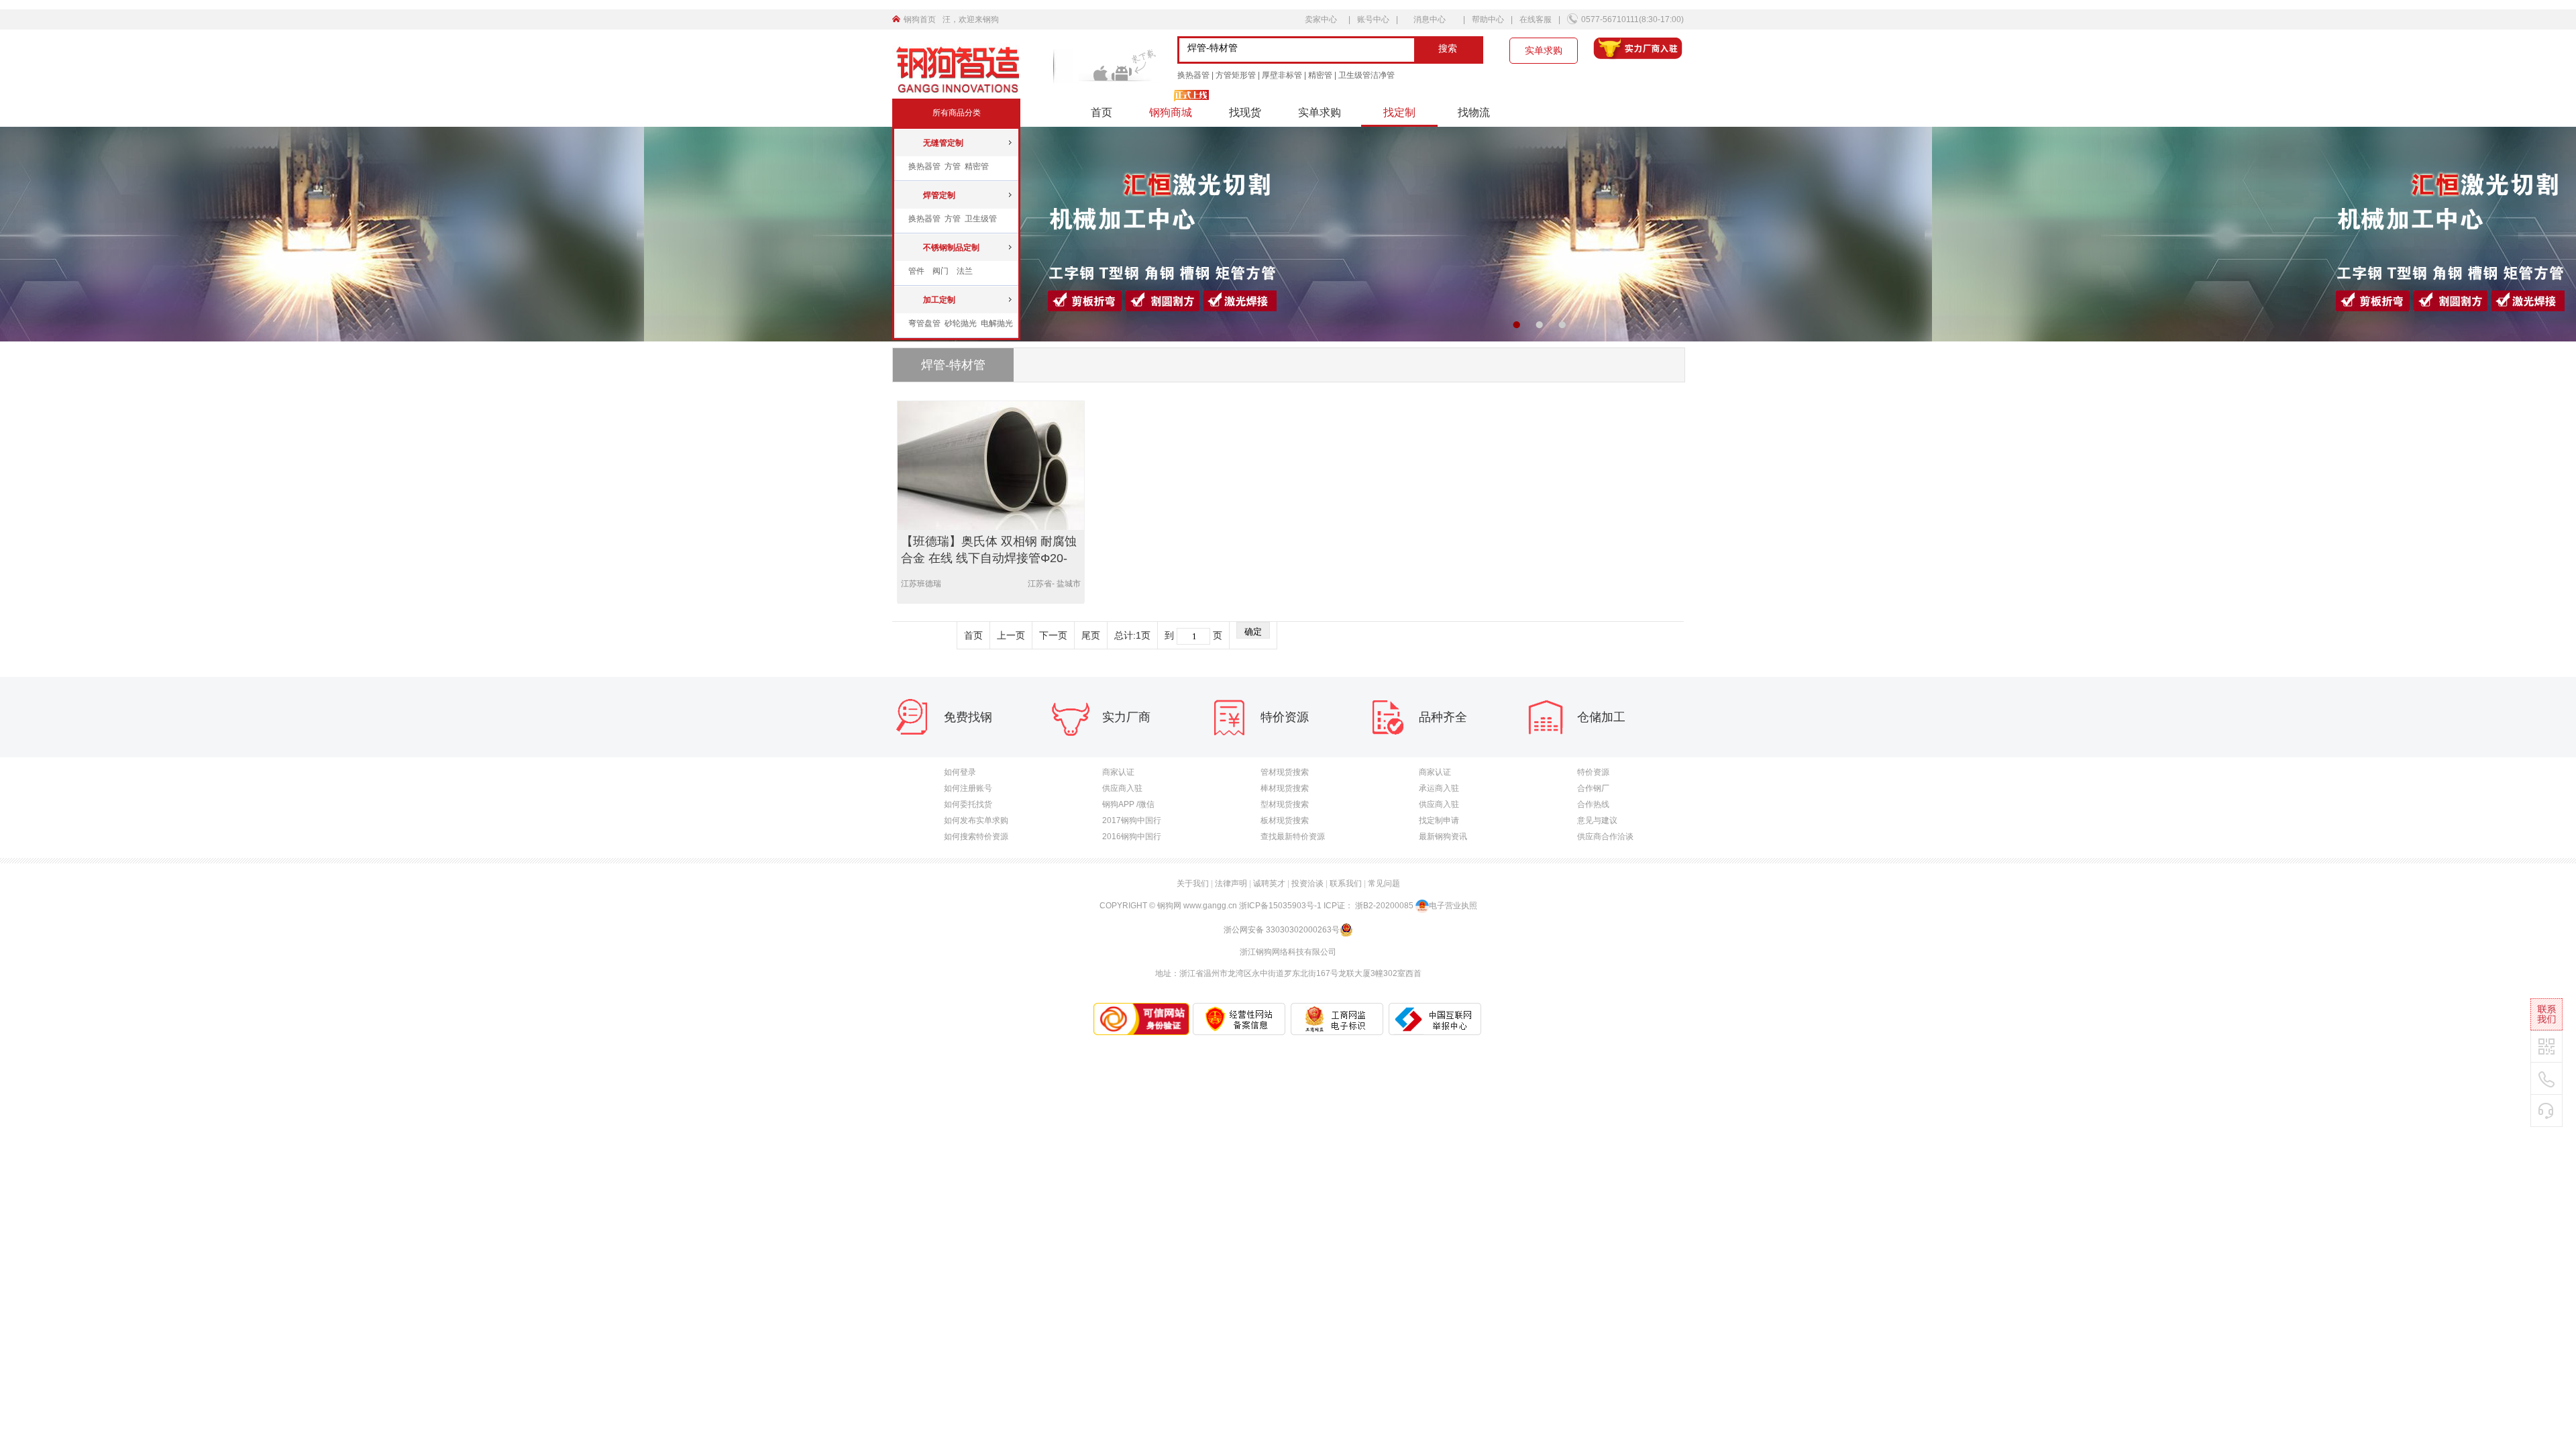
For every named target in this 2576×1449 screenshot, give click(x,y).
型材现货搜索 (1285, 804)
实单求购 (1544, 50)
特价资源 (1593, 772)
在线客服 (1536, 19)
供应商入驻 (1122, 788)
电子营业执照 (1453, 906)
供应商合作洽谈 (1605, 837)
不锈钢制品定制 (951, 248)
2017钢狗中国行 (1132, 820)
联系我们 (1346, 883)
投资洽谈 (1307, 883)
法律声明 (1231, 883)
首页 (1102, 112)
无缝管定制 (943, 143)
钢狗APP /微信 (1128, 804)
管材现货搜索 (1285, 772)
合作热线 (1593, 804)
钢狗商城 (1171, 112)
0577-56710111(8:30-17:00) (1632, 19)
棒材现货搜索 (1285, 788)
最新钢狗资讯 (1443, 837)
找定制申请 (1439, 820)
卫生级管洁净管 (1366, 75)
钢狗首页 (920, 19)
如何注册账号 (968, 788)
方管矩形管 (1236, 75)
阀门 (941, 271)
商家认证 (1118, 772)
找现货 (1245, 112)
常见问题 (1384, 883)
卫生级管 (981, 219)
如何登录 (960, 772)
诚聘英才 (1269, 883)
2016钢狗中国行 (1132, 837)
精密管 (1320, 75)
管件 (916, 271)
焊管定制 (939, 195)
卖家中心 (1322, 19)
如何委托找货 (968, 804)
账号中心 (1373, 19)
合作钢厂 (1593, 788)
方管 (954, 166)
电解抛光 (997, 323)
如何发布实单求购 (976, 820)
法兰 (965, 271)
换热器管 (1193, 75)
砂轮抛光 (962, 323)
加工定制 (939, 300)
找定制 (1399, 112)
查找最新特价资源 (1293, 837)
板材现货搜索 (1285, 820)
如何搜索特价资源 (976, 837)
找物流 (1474, 112)
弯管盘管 (925, 323)
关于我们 (1193, 883)
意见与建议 (1597, 820)
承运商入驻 (1439, 788)
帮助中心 (1488, 19)
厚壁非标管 (1282, 75)
